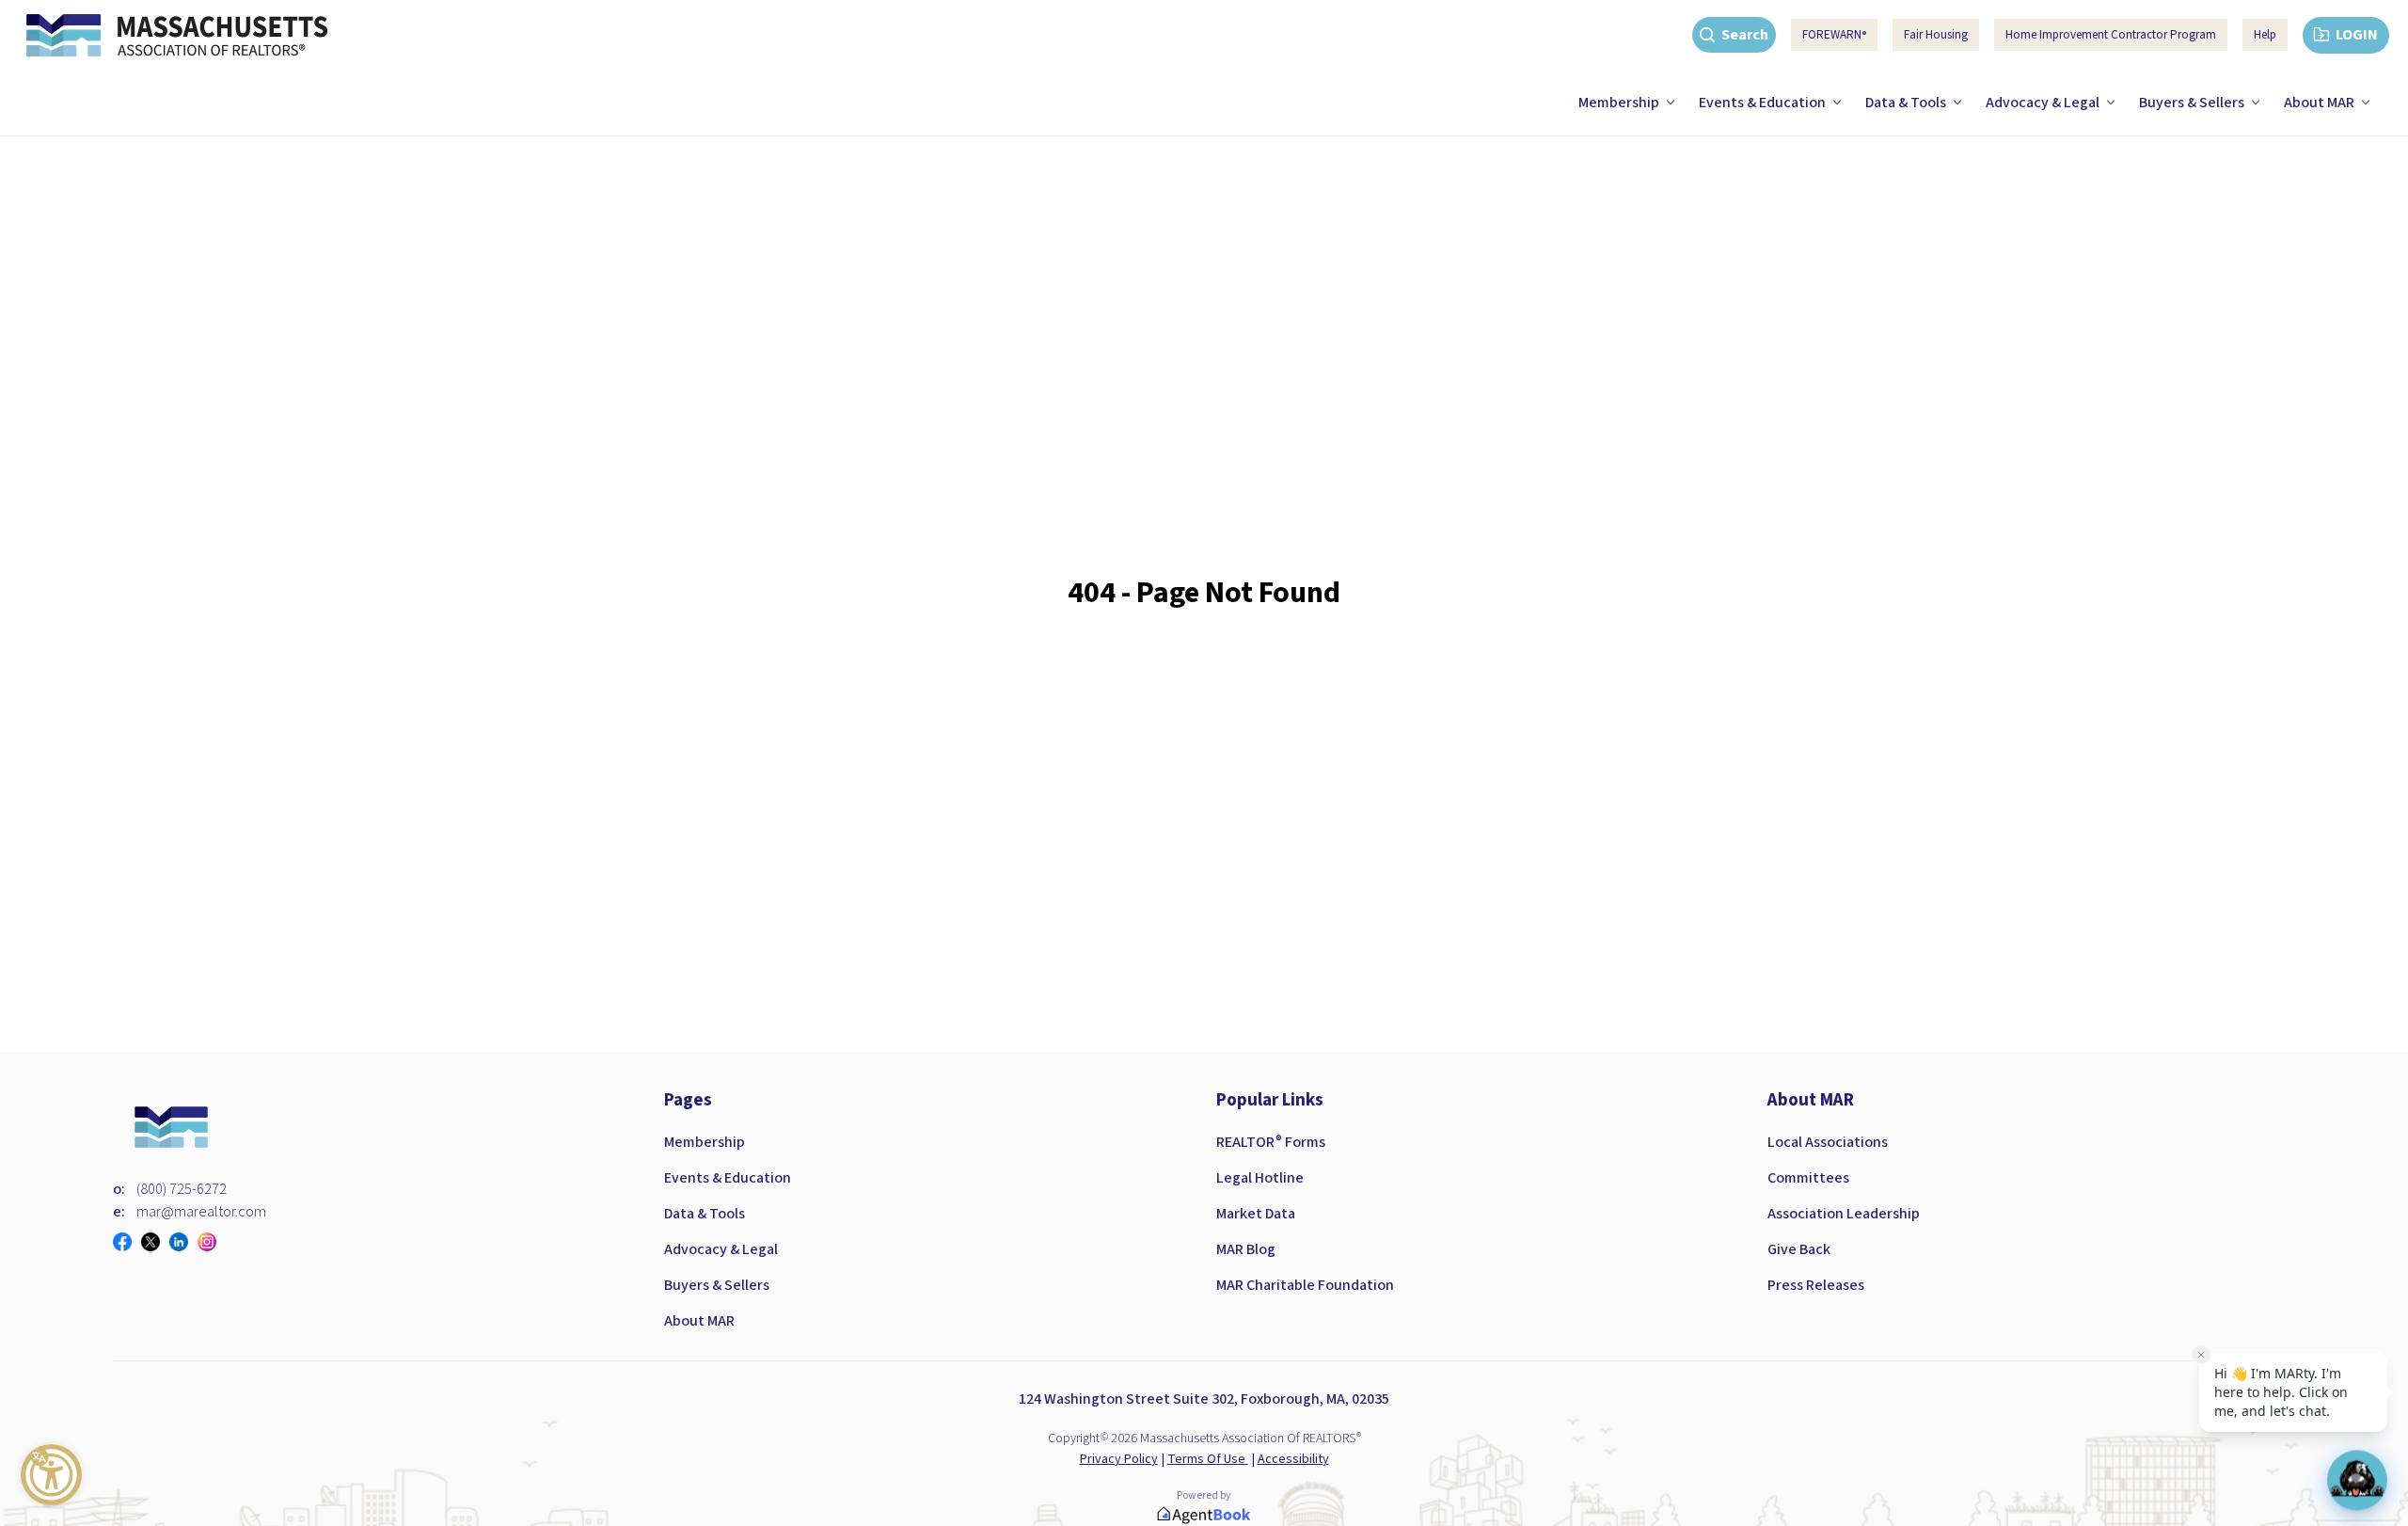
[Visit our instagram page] (212, 1242)
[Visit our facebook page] (127, 1242)
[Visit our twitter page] (155, 1242)
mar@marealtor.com (201, 1212)
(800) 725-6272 (182, 1189)
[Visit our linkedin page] (183, 1242)
